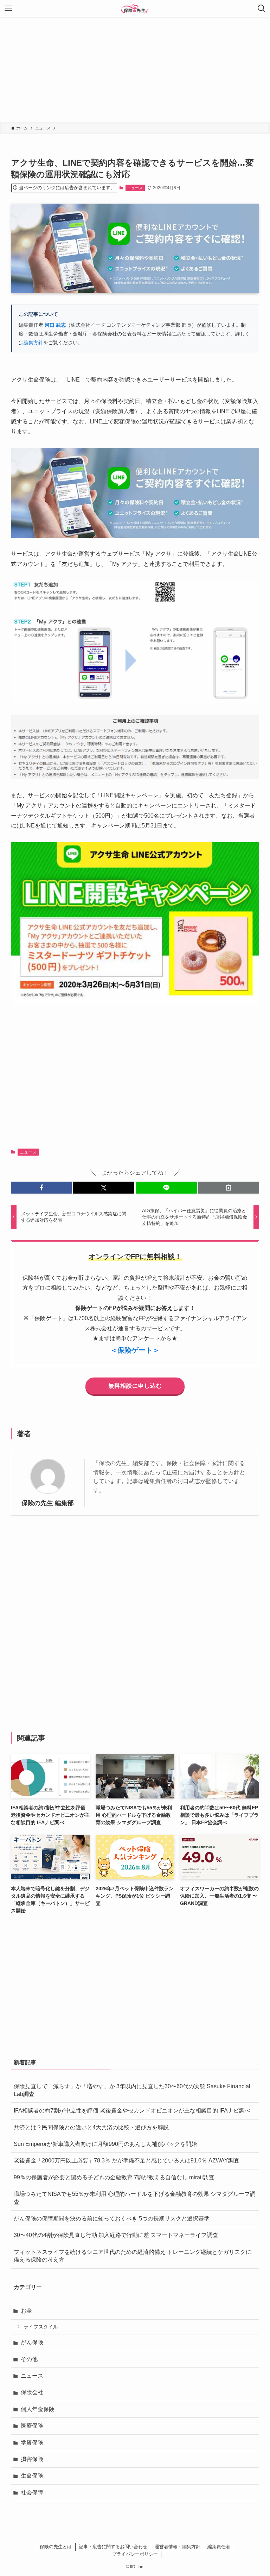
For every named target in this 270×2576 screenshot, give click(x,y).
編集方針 (33, 343)
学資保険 (32, 2443)
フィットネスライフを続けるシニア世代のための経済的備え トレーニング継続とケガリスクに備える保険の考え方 (133, 2256)
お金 (26, 2311)
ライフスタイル (41, 2327)
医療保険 (32, 2426)
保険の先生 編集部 (48, 1503)
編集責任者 (219, 2547)
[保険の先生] (135, 8)
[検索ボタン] (262, 8)
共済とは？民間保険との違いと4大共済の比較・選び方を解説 (91, 2127)
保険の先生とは (56, 2547)
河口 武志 (55, 325)
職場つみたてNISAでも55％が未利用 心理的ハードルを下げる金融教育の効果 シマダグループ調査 (135, 2198)
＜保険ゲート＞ (135, 1350)
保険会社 (32, 2392)
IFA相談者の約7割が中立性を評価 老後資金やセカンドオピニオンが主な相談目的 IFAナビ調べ (132, 2111)
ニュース (135, 188)
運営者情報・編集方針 (178, 2547)
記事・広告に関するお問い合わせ (113, 2547)
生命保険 (32, 2476)
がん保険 (32, 2342)
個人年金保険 (38, 2409)
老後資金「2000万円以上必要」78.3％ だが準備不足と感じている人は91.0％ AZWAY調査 (127, 2160)
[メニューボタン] (8, 8)
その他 (29, 2359)
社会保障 (32, 2492)
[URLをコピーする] (229, 1188)
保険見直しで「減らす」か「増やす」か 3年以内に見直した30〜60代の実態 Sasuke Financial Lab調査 (132, 2090)
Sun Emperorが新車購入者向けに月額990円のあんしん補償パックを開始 (105, 2144)
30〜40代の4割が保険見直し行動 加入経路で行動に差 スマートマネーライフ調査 (116, 2235)
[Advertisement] (135, 70)
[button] (41, 1188)
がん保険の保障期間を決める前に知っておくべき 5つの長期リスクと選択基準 (112, 2219)
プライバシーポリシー (135, 2554)
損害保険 (32, 2459)
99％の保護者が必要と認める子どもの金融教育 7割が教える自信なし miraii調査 (114, 2177)
